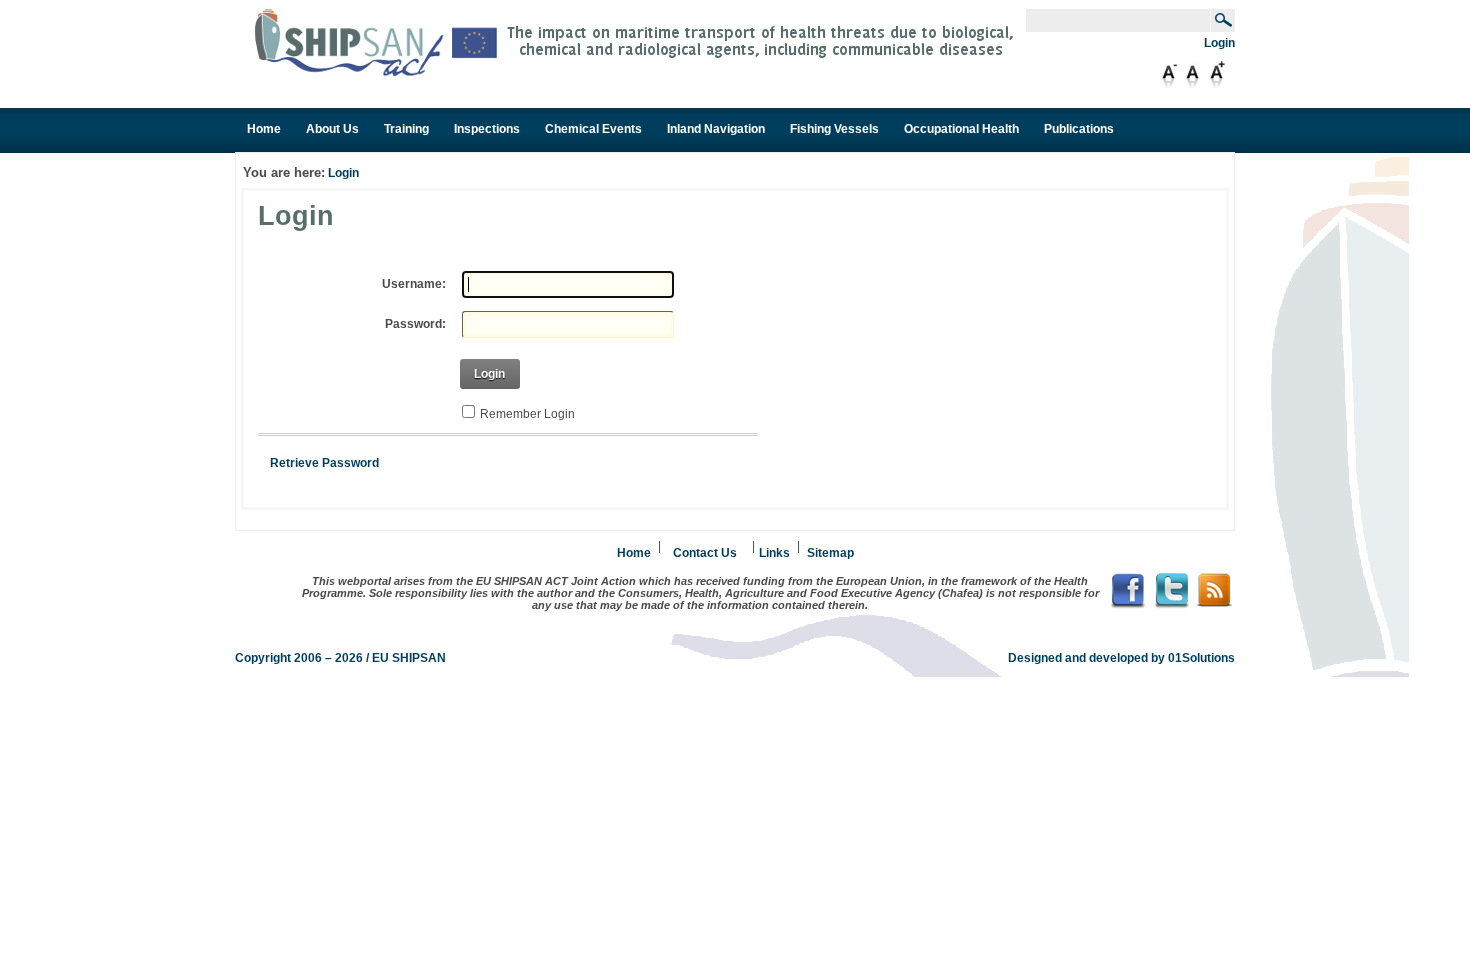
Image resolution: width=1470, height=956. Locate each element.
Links (774, 553)
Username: (414, 284)
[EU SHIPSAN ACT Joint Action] (640, 73)
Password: (415, 324)
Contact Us (705, 553)
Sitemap (830, 553)
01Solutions (1201, 658)
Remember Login (527, 414)
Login (1219, 43)
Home (634, 553)
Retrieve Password (324, 463)
